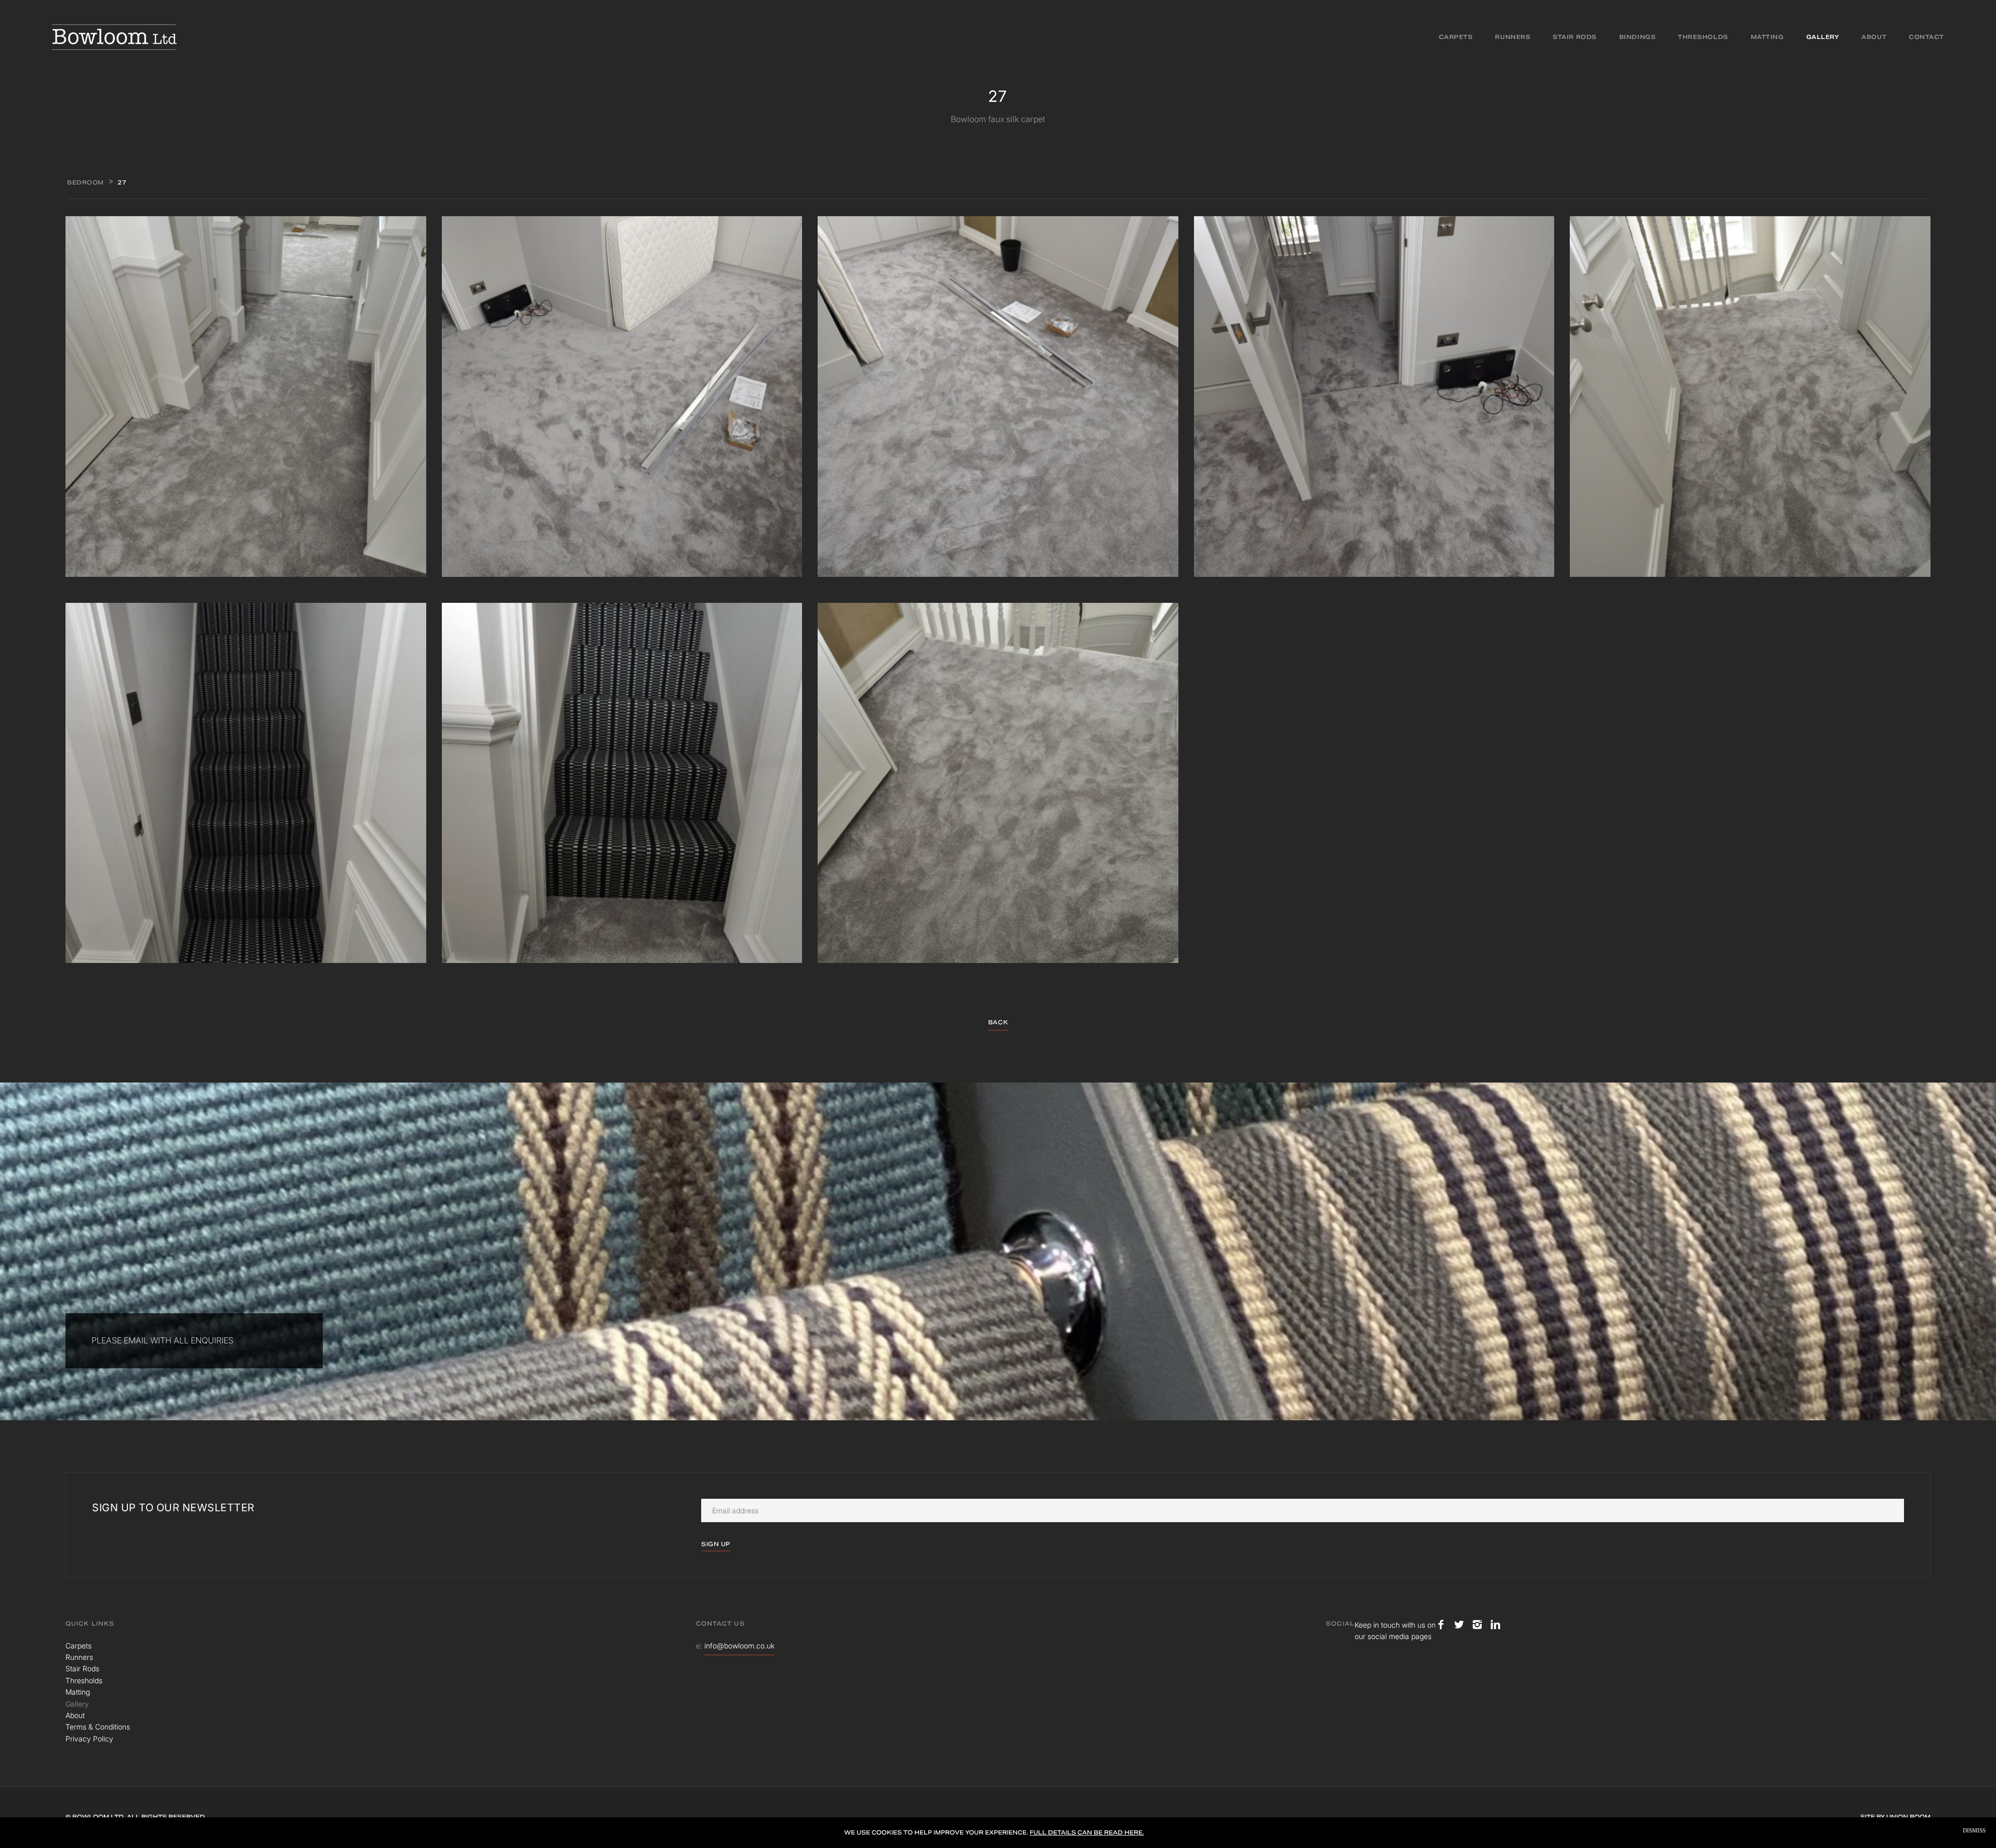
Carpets (1456, 37)
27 (122, 182)
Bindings (1637, 37)
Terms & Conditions (98, 1727)
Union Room (1908, 1817)
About (1874, 37)
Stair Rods (1575, 37)
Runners (1513, 37)
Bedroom (86, 182)
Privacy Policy (89, 1739)
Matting (1767, 37)
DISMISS (1974, 1831)
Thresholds (1703, 37)
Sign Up (716, 1544)
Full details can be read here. (1087, 1832)
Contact (1926, 37)
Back (998, 1022)
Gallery (1823, 37)
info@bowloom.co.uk (739, 1646)
